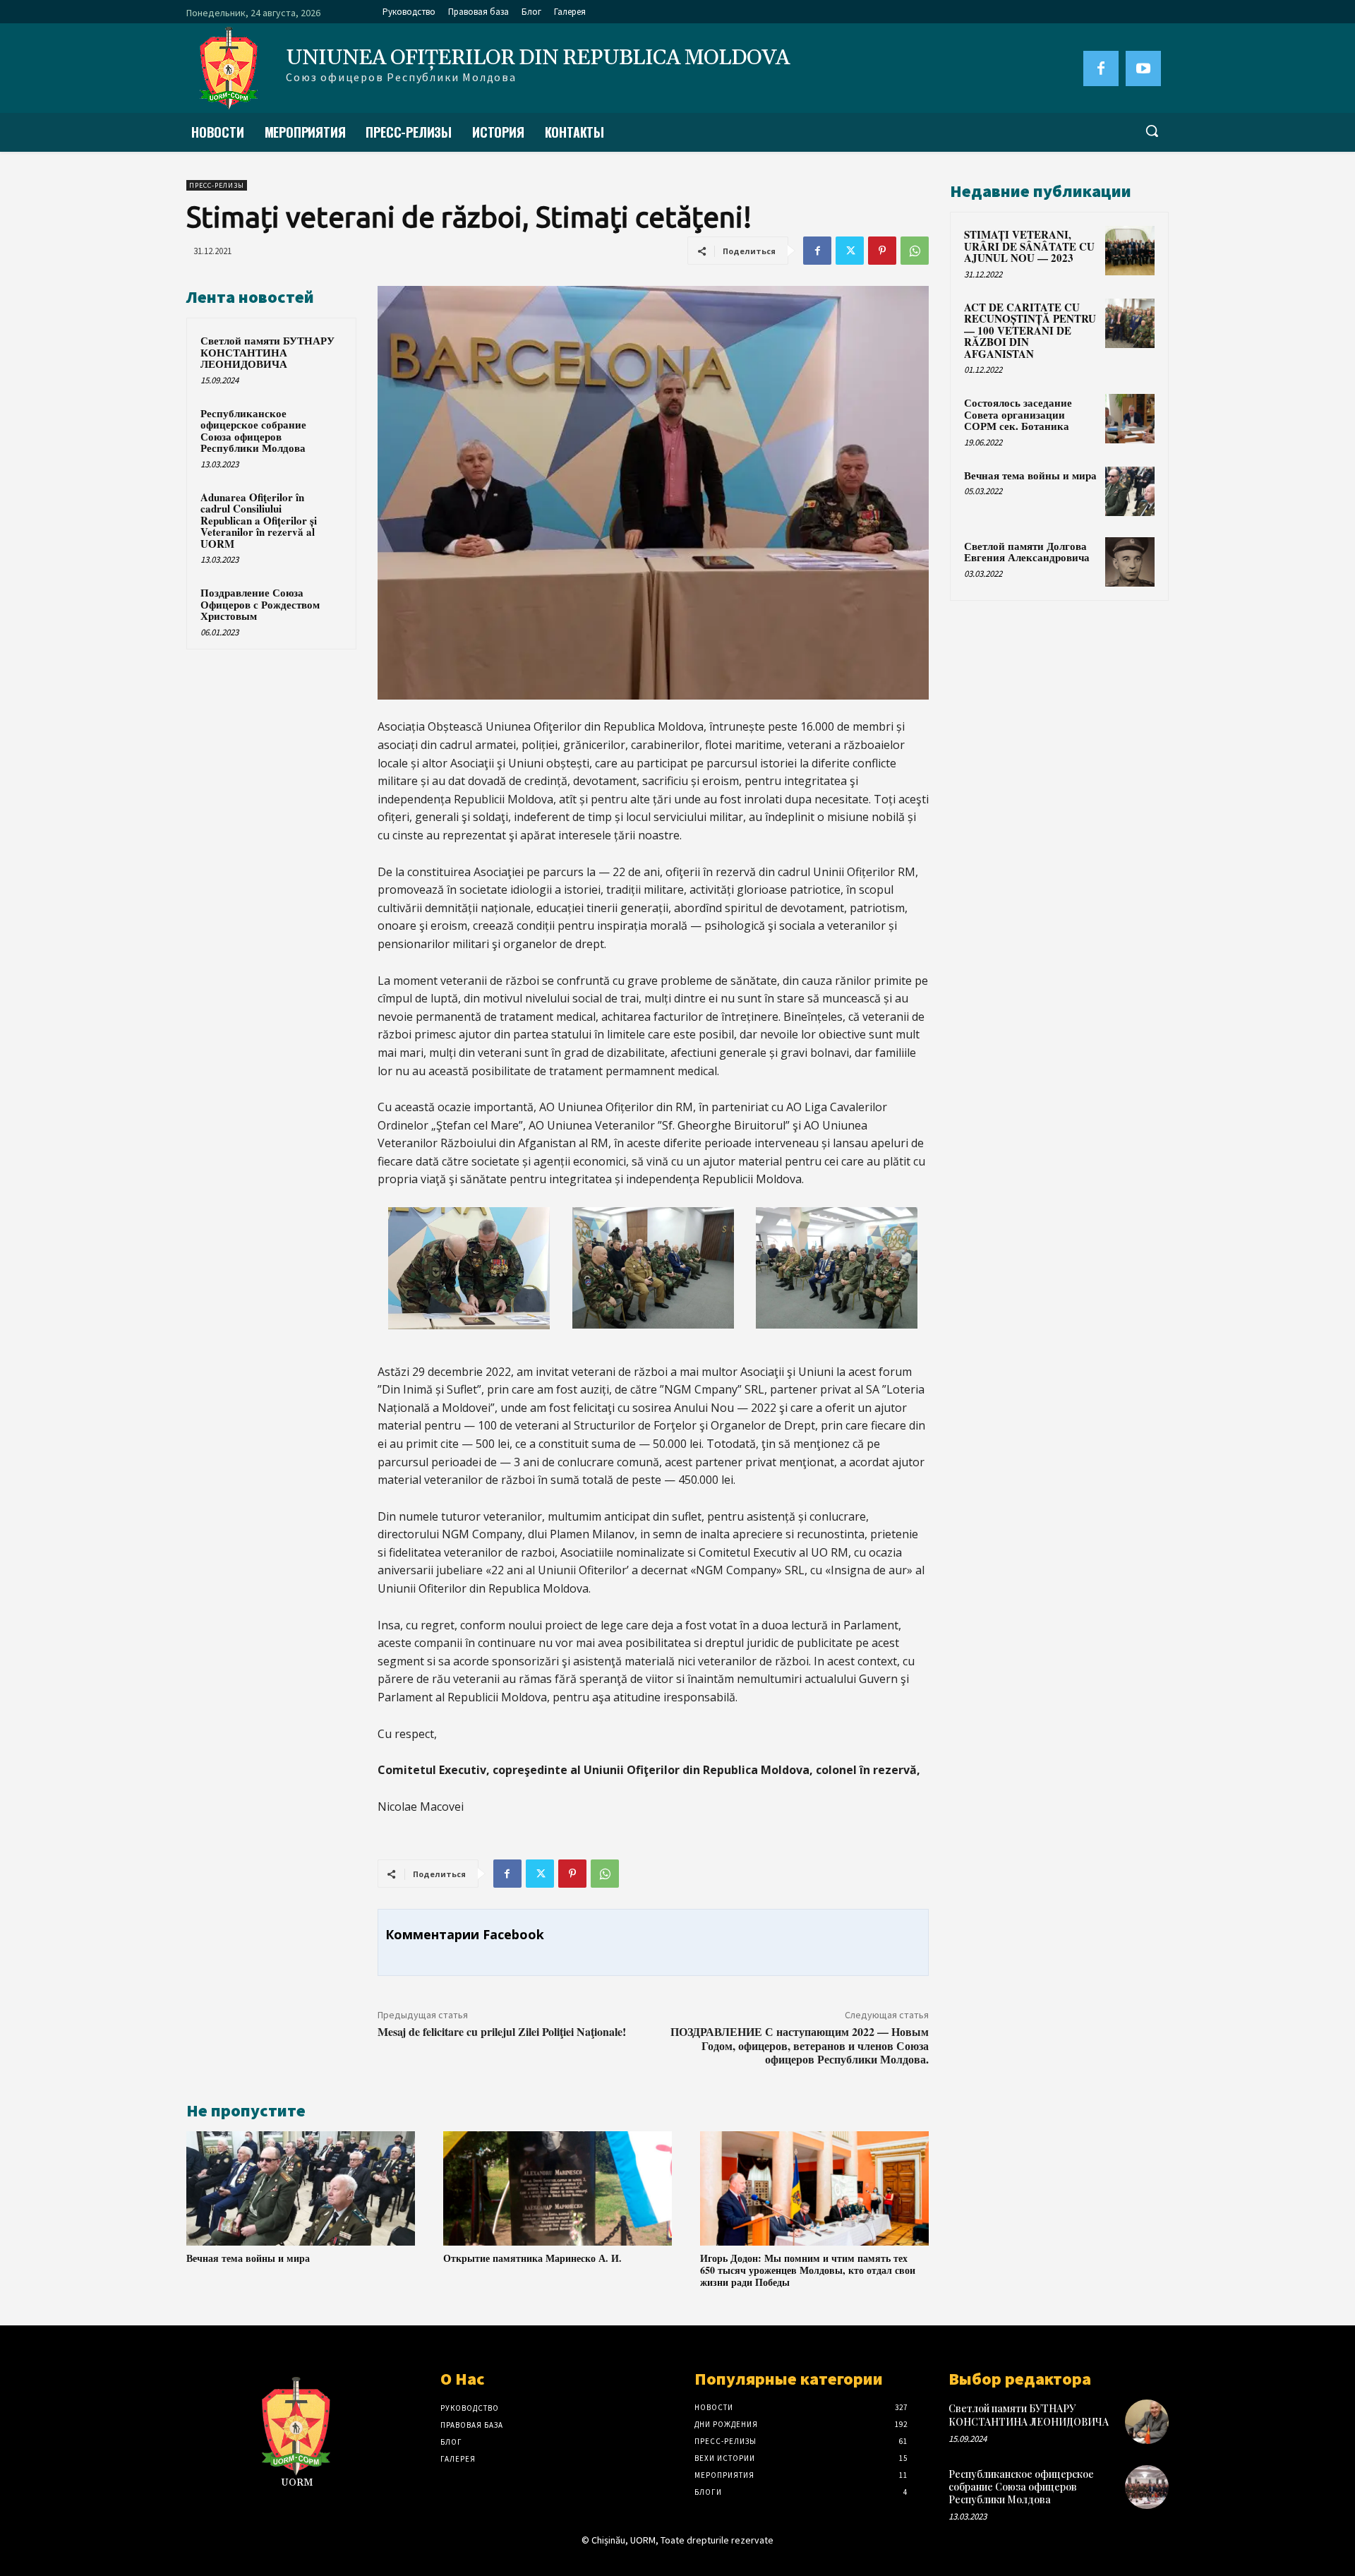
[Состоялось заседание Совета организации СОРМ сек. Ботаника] (1130, 419)
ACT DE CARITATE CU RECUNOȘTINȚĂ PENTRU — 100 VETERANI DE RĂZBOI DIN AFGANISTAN (1030, 330)
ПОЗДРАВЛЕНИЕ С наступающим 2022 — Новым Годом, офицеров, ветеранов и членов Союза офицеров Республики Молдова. (800, 2045)
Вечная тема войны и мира (248, 2258)
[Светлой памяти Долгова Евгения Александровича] (1130, 562)
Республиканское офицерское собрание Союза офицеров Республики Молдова (253, 431)
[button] (1152, 131)
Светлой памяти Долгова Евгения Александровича (1027, 552)
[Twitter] (850, 251)
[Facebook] (1101, 68)
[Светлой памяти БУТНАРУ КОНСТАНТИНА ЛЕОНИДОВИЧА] (1147, 2421)
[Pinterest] (882, 251)
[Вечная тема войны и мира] (301, 2188)
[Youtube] (1143, 68)
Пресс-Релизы (217, 185)
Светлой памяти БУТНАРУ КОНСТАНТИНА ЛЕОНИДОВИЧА (267, 352)
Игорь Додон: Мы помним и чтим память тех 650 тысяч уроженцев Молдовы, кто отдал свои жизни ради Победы (808, 2270)
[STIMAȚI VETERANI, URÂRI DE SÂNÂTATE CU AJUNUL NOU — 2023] (1130, 251)
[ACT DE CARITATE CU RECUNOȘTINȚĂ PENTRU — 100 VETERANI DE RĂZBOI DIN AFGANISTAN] (1130, 323)
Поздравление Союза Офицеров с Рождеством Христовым (260, 604)
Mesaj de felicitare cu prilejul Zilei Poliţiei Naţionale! (502, 2031)
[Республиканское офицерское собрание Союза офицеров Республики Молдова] (1147, 2487)
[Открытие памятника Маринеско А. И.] (558, 2188)
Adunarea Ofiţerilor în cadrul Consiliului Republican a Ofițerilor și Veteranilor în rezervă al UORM (259, 520)
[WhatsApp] (915, 251)
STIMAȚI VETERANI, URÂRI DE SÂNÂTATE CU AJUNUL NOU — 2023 (1029, 246)
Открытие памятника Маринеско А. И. (532, 2258)
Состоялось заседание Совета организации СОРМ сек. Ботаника (1018, 414)
